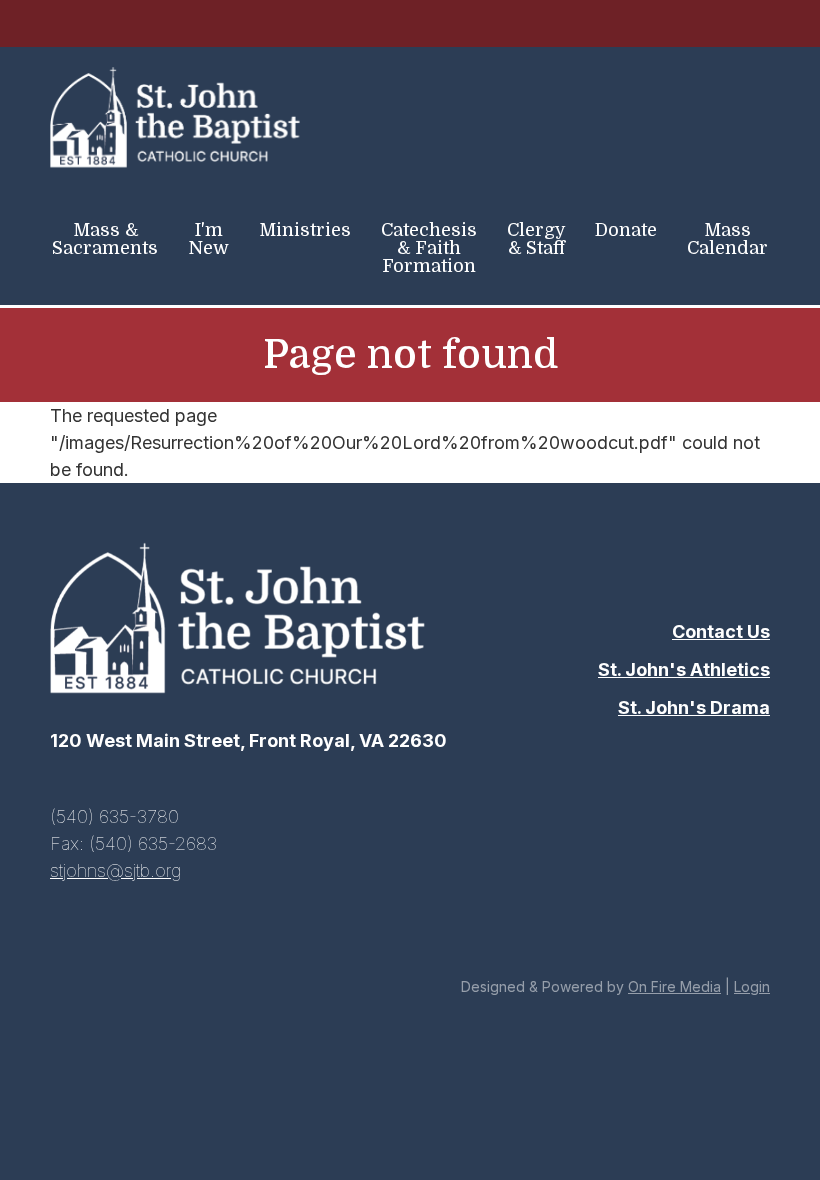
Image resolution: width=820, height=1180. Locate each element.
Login (752, 986)
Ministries (305, 230)
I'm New (208, 239)
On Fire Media (674, 986)
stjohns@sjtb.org (115, 870)
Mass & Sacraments (105, 239)
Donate (626, 230)
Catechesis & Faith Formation (429, 248)
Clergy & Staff (536, 239)
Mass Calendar (727, 239)
